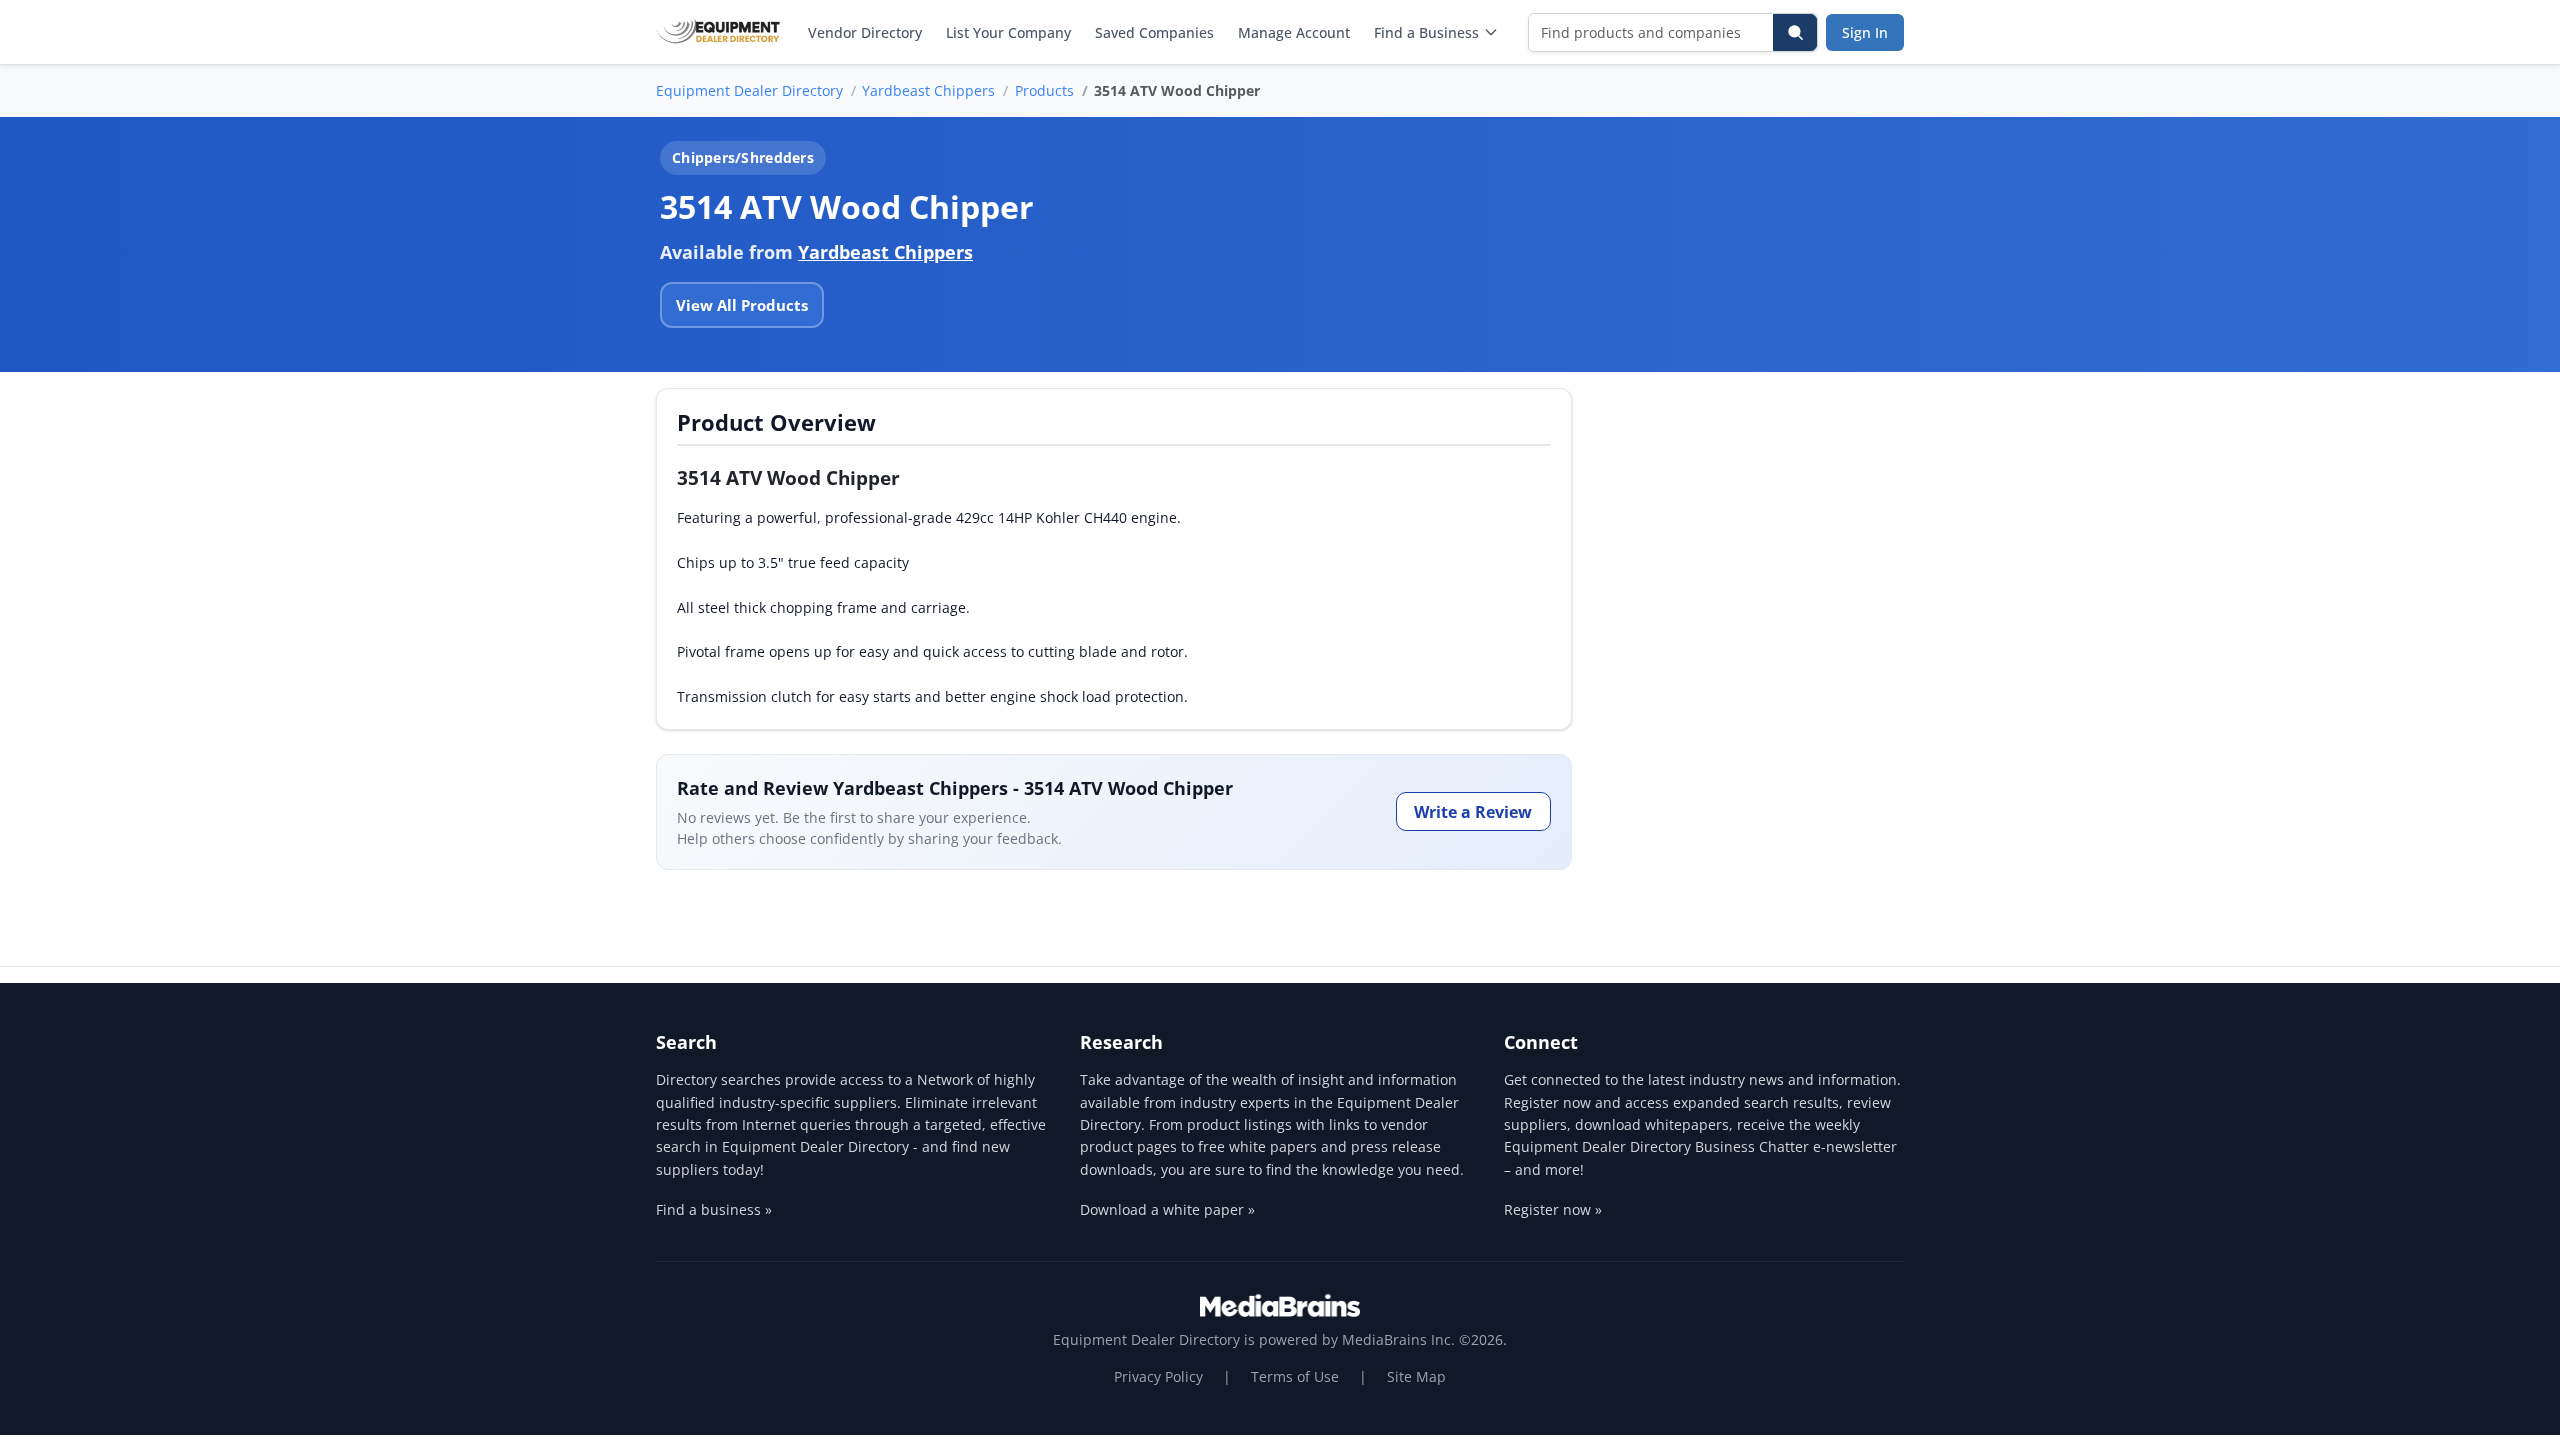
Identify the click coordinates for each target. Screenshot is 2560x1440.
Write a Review (1473, 812)
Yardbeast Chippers (928, 90)
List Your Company (1008, 32)
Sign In (1865, 32)
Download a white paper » (1167, 1209)
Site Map (1416, 1376)
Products (1044, 90)
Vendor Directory (865, 32)
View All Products (742, 305)
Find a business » (714, 1209)
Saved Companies (1154, 32)
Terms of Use (1295, 1376)
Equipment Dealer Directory (749, 90)
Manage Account (1294, 32)
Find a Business (1426, 32)
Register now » (1553, 1209)
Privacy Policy (1158, 1376)
